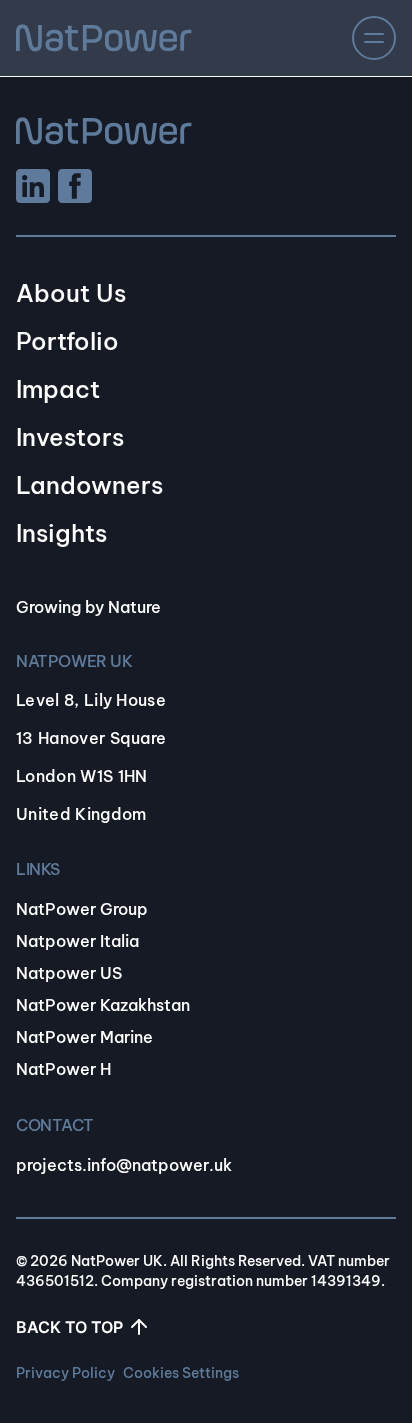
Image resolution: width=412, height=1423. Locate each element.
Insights (61, 533)
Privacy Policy (65, 1373)
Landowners (89, 485)
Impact (58, 389)
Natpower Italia (77, 941)
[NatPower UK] (104, 38)
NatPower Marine (84, 1037)
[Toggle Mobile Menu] (374, 38)
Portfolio (67, 341)
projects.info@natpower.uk (124, 1165)
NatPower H (63, 1069)
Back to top (69, 1327)
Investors (70, 437)
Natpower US (69, 973)
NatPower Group (82, 909)
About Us (71, 293)
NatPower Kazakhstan (103, 1005)
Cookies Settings (181, 1373)
